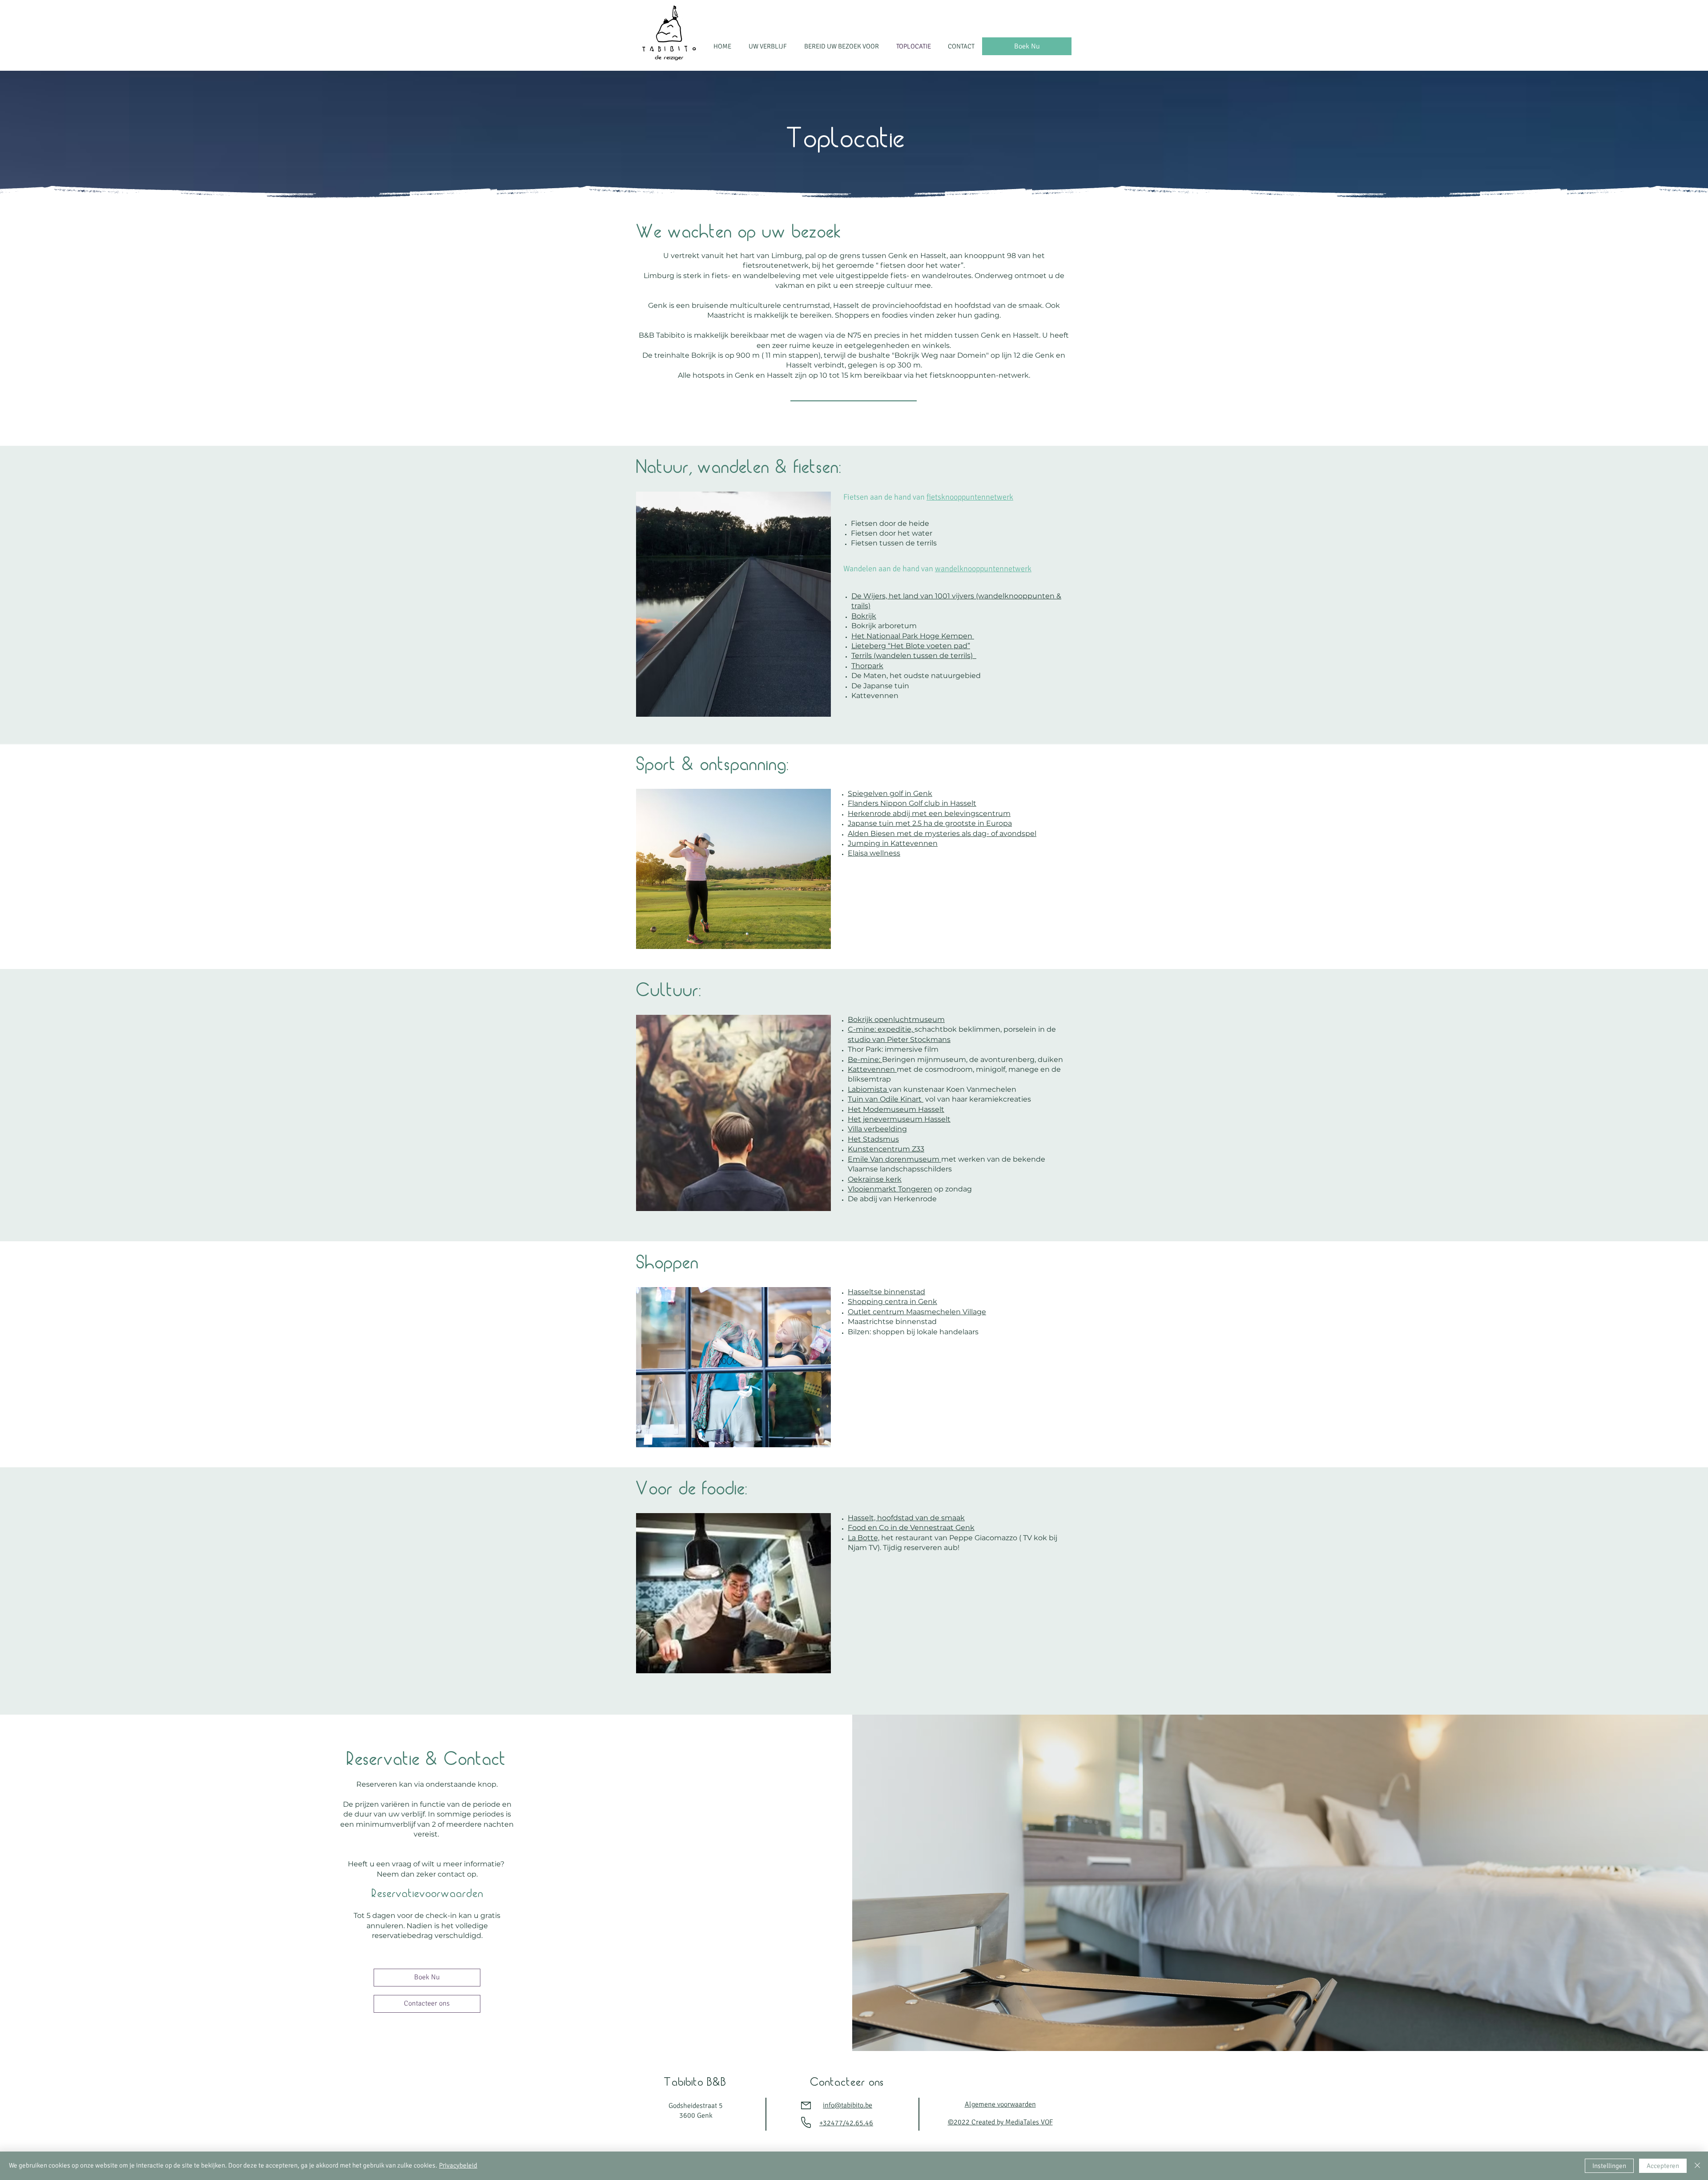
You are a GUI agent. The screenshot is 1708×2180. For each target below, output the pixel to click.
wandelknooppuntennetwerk (983, 569)
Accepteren (1663, 2166)
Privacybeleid (458, 2165)
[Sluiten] (1697, 2166)
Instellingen (1609, 2166)
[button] (770, 46)
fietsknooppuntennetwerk (970, 497)
